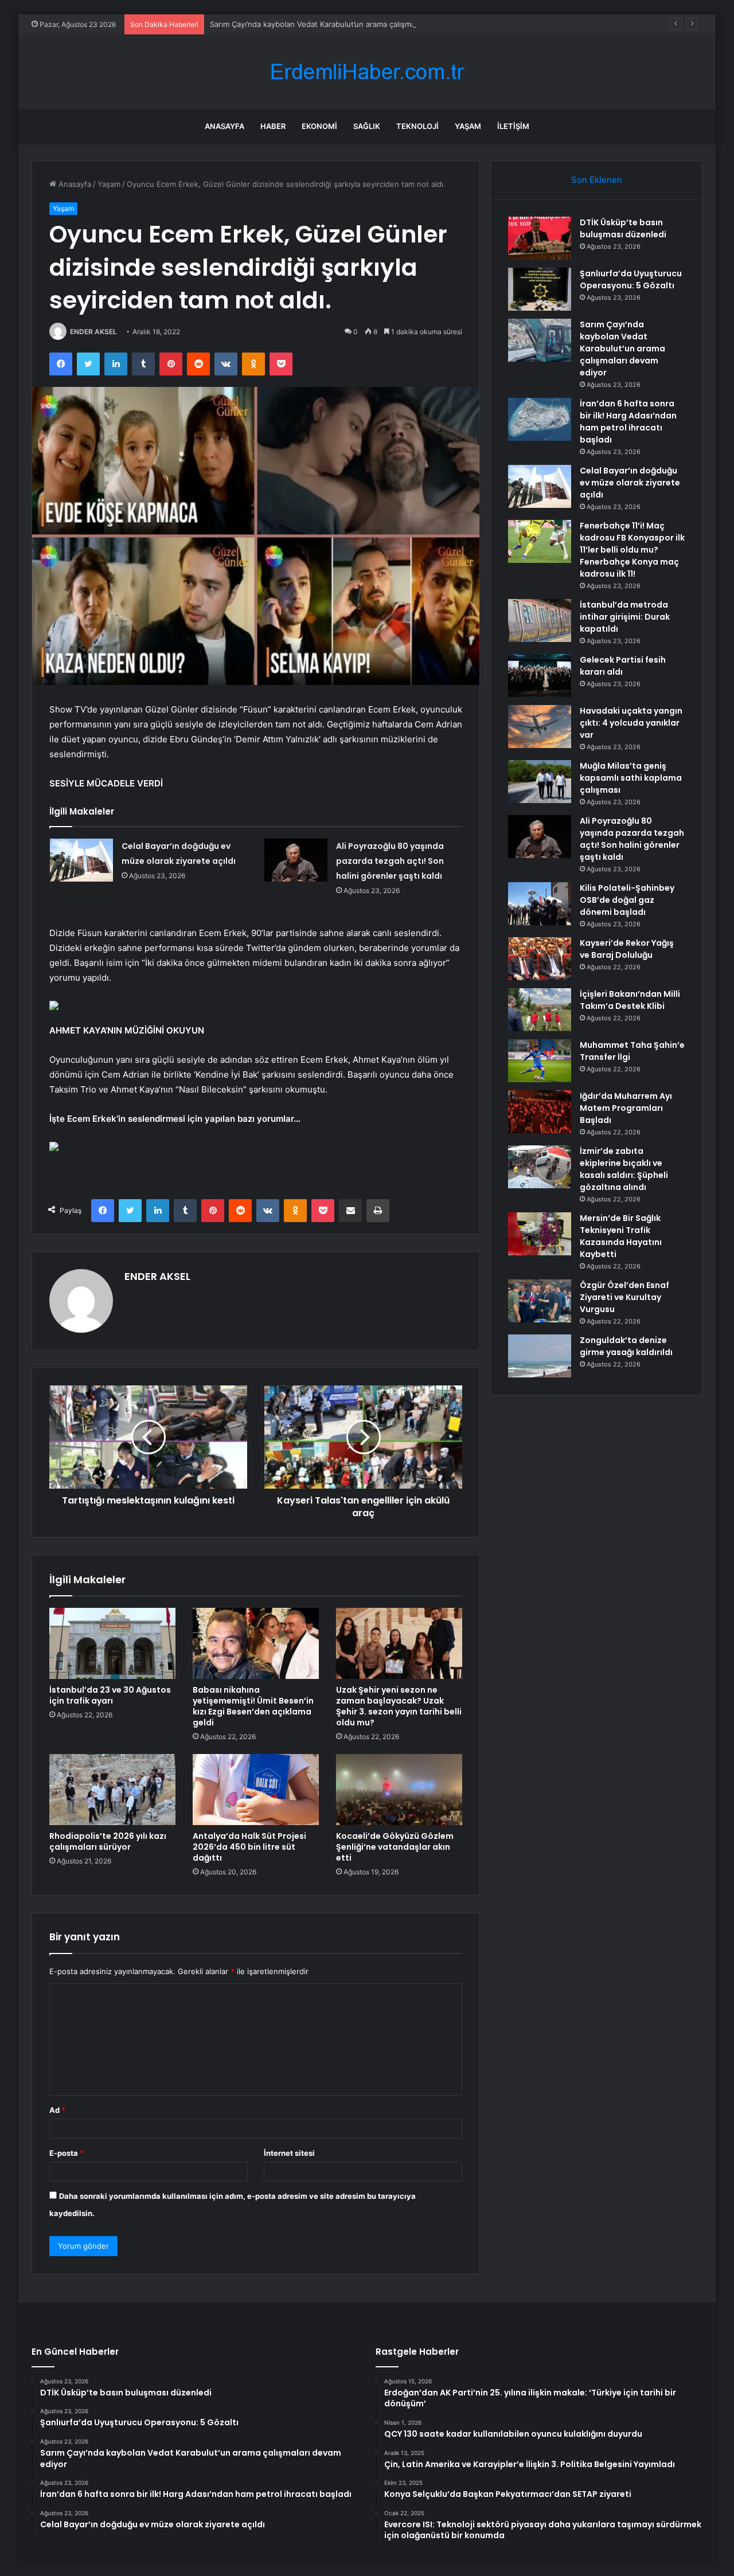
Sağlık (367, 126)
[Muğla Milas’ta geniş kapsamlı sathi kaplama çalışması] (540, 782)
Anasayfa (225, 126)
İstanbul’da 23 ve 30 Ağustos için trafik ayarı (110, 1695)
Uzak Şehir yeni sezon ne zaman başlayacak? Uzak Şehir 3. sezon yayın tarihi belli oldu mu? (399, 1706)
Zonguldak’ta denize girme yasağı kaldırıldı (626, 1346)
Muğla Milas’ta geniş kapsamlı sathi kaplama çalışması (631, 778)
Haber (273, 126)
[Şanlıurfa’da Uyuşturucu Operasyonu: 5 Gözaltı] (540, 289)
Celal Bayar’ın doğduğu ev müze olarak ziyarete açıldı (630, 483)
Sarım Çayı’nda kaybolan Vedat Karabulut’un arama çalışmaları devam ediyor (343, 24)
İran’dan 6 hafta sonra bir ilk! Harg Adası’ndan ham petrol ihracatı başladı (628, 422)
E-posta (67, 2153)
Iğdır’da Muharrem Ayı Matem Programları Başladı (626, 1108)
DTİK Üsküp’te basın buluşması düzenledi (623, 228)
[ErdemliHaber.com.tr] (367, 72)
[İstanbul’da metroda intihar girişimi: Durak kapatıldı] (540, 620)
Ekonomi (319, 126)
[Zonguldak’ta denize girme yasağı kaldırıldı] (540, 1356)
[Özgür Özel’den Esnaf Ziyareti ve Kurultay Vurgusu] (540, 1301)
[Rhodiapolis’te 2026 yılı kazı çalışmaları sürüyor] (112, 1790)
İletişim (513, 126)
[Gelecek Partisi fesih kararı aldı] (540, 676)
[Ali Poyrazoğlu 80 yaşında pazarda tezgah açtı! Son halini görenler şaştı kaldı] (296, 860)
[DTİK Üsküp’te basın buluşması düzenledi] (540, 238)
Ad (57, 2110)
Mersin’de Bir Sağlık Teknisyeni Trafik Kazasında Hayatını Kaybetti (621, 1236)
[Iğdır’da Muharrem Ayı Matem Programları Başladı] (540, 1112)
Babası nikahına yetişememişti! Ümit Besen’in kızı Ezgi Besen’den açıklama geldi (253, 1706)
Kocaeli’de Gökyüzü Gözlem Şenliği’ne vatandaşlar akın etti (395, 1847)
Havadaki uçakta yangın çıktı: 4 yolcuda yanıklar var (631, 723)
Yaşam (468, 126)
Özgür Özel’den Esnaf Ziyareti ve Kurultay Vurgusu (624, 1297)
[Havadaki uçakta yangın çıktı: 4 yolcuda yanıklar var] (540, 727)
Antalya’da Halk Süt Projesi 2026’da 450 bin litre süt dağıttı (249, 1847)
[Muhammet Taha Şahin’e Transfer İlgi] (540, 1061)
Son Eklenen (597, 180)
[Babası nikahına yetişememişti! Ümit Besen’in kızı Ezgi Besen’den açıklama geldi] (256, 1643)
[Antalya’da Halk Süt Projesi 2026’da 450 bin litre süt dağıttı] (256, 1790)
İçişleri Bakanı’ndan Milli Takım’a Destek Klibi (630, 1000)
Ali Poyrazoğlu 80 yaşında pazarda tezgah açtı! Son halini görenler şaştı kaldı (390, 861)
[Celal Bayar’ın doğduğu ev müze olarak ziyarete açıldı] (81, 860)
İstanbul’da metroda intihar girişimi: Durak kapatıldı (625, 617)
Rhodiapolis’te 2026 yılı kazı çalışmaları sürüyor (108, 1841)
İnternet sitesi (289, 2153)
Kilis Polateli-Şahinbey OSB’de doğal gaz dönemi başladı (627, 900)
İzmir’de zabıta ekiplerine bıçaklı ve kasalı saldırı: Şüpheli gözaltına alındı (624, 1169)
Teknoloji (417, 126)
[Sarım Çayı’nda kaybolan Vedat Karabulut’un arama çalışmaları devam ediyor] (540, 340)
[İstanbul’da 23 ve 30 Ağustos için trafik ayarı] (112, 1643)
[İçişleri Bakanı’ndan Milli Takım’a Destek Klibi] (540, 1010)
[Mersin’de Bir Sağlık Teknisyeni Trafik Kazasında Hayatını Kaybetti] (540, 1234)
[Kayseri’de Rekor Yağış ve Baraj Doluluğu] (540, 959)
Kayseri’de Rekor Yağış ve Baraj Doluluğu (627, 949)
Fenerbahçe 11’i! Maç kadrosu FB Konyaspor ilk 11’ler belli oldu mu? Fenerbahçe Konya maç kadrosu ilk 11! (632, 550)
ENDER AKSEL (93, 332)
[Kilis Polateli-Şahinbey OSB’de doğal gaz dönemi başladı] (540, 904)
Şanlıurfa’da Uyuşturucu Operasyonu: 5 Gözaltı (631, 279)
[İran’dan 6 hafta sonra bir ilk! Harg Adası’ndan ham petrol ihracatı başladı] (540, 419)
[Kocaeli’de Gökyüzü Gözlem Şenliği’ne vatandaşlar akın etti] (399, 1790)
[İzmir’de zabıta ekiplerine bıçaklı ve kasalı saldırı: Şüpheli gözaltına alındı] (540, 1167)
